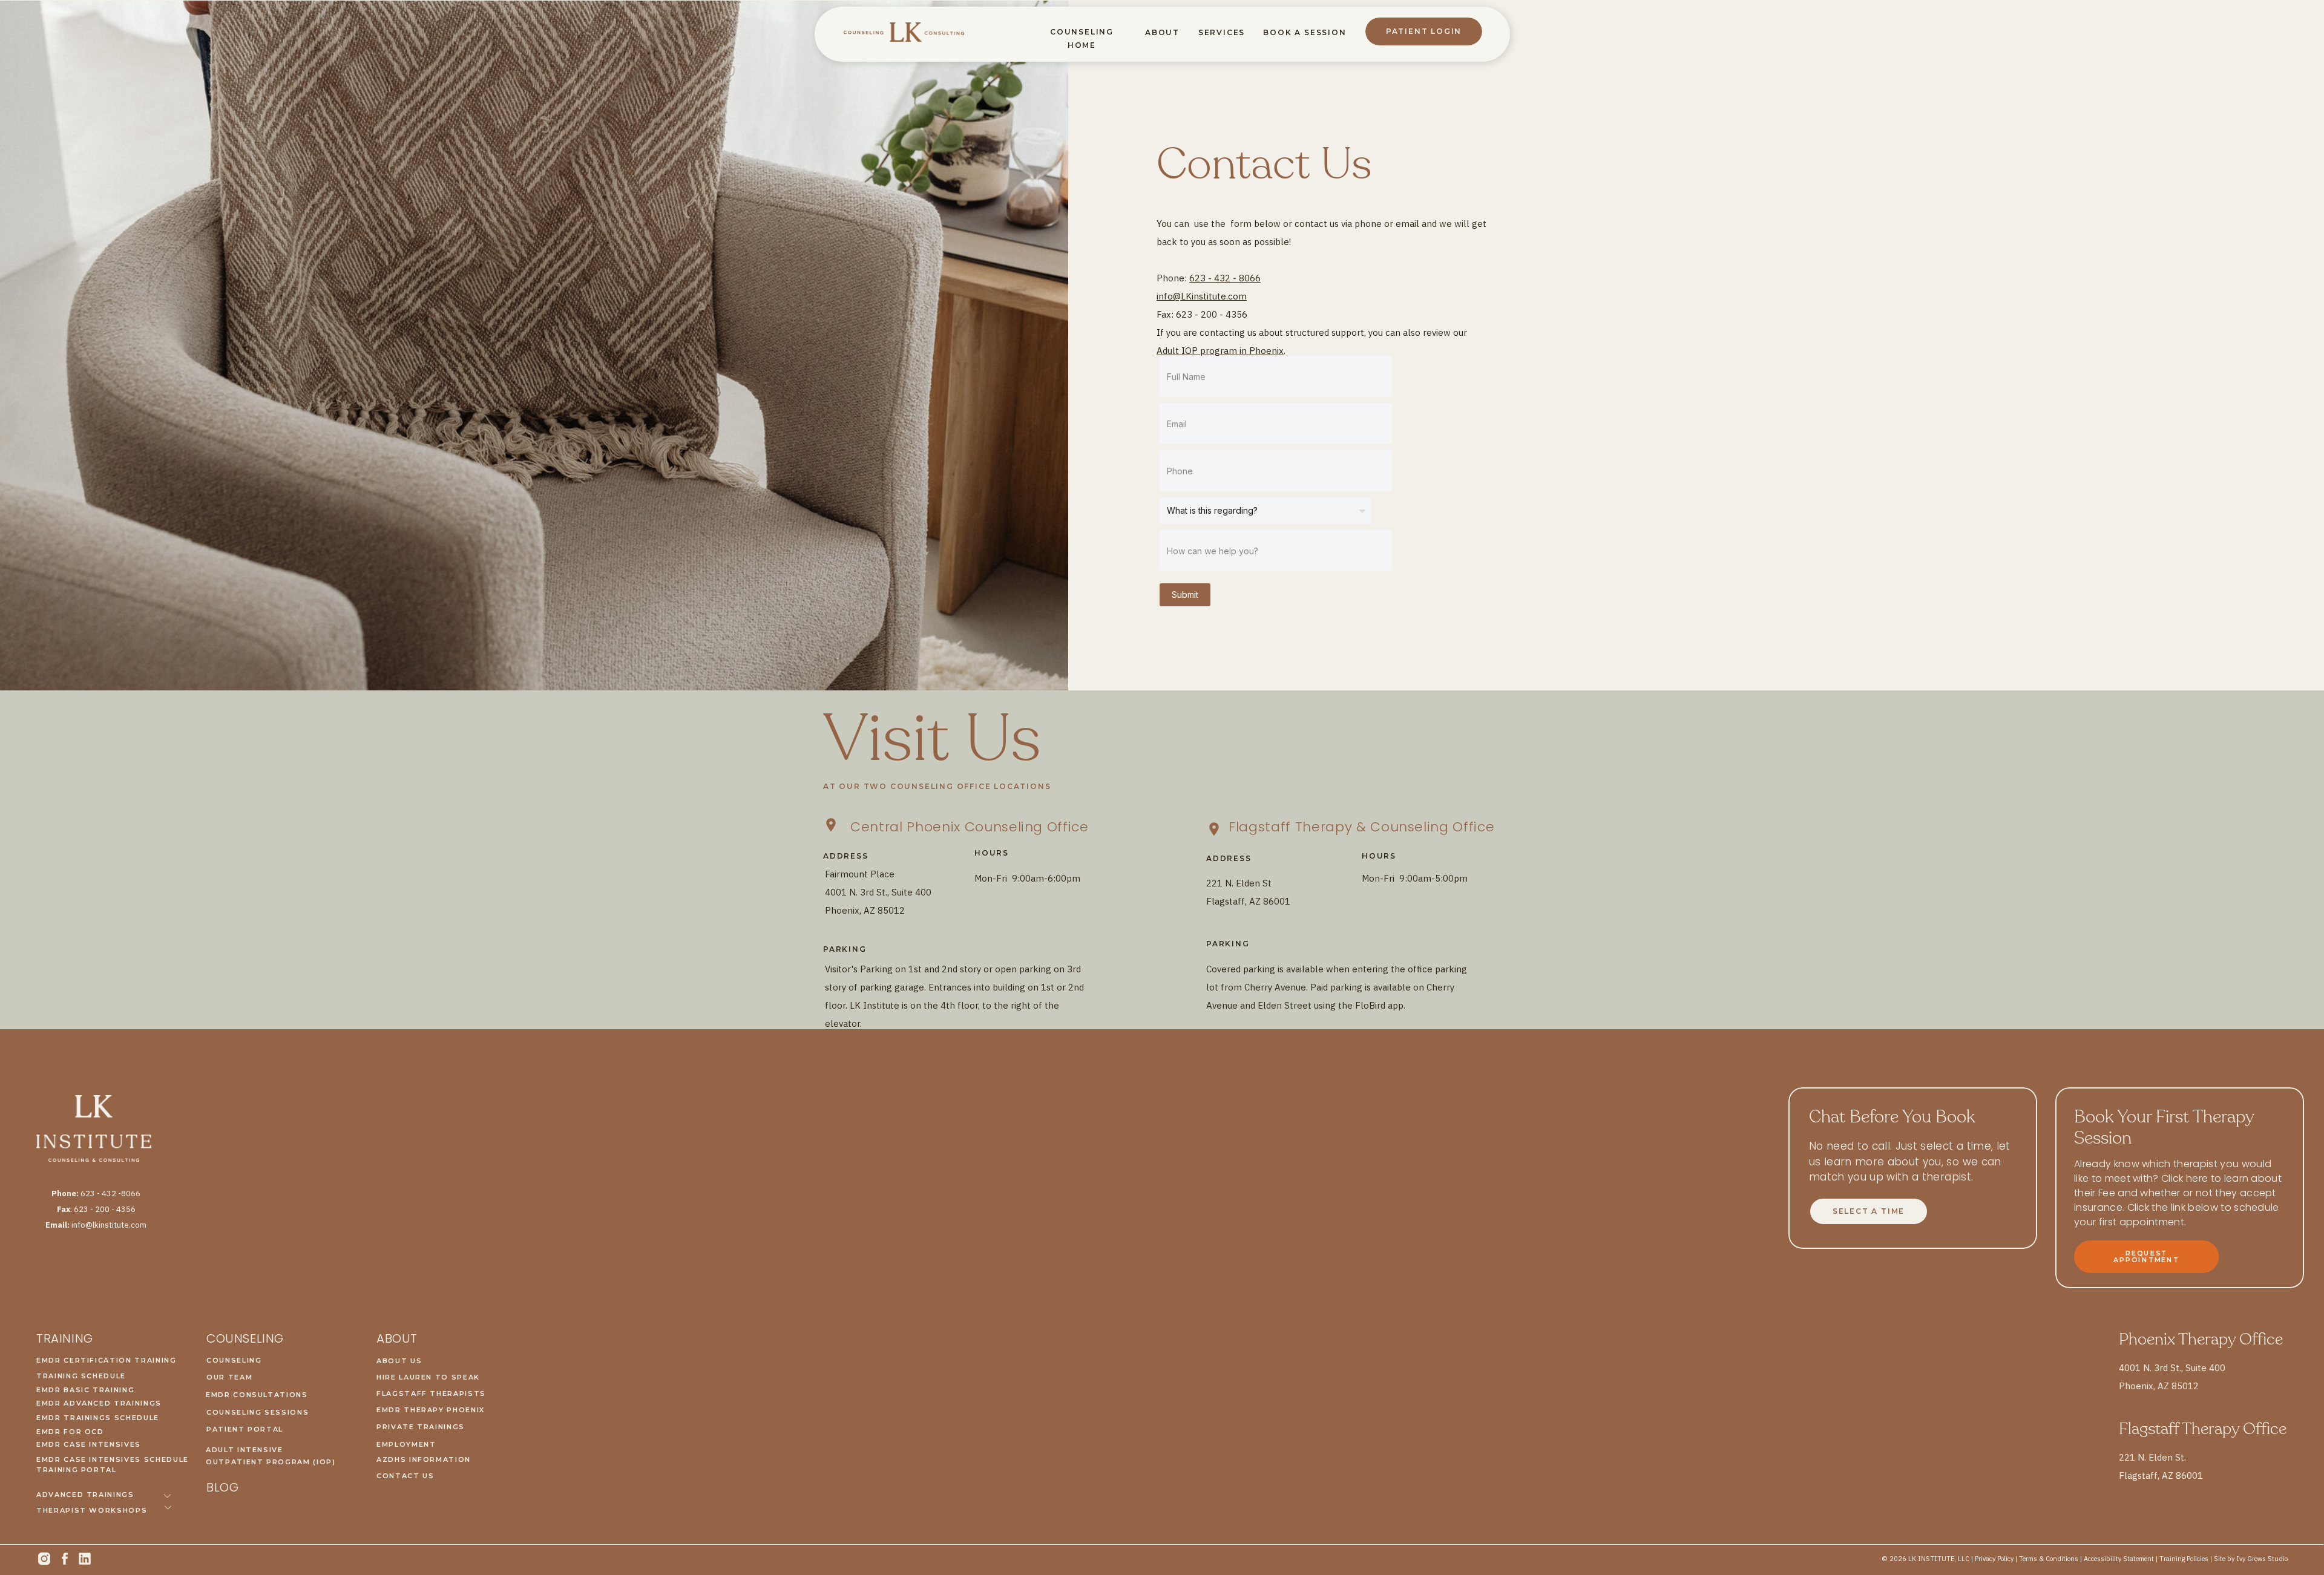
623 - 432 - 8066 (1225, 278)
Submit (1185, 594)
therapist (1947, 1177)
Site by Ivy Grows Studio (2251, 1559)
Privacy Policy (1994, 1559)
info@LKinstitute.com (1202, 296)
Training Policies (2184, 1559)
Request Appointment (2146, 1256)
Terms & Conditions (2049, 1559)
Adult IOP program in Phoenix (1220, 351)
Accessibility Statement (2119, 1559)
